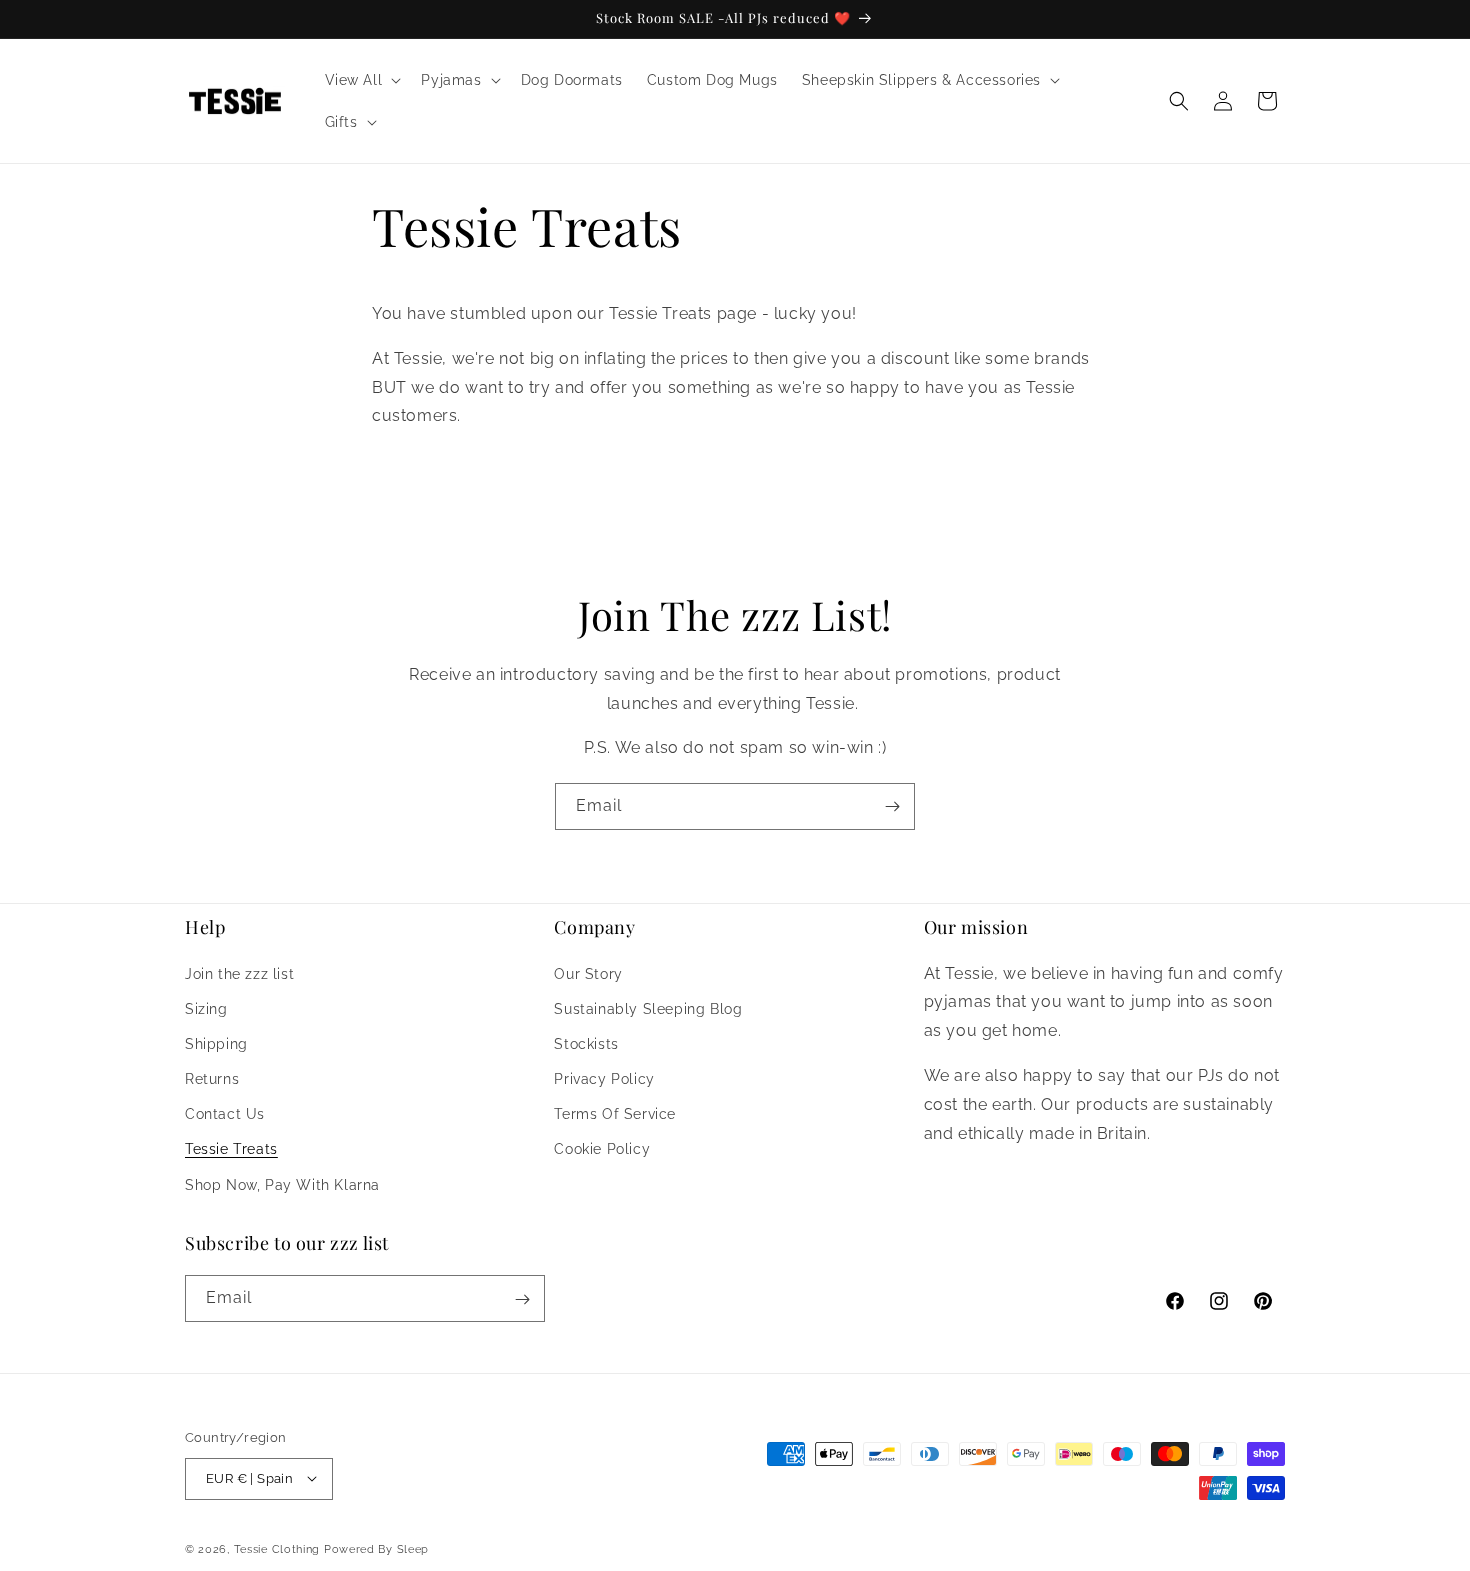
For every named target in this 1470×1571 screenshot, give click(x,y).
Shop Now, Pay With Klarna (282, 1184)
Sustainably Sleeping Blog (648, 1008)
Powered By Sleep (376, 1548)
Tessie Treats (231, 1149)
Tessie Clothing (277, 1548)
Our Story (588, 973)
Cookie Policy (602, 1149)
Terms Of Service (615, 1114)
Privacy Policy (604, 1079)
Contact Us (225, 1114)
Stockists (586, 1043)
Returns (212, 1079)
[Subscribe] (892, 806)
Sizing (206, 1008)
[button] (361, 80)
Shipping (216, 1043)
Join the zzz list (239, 973)
